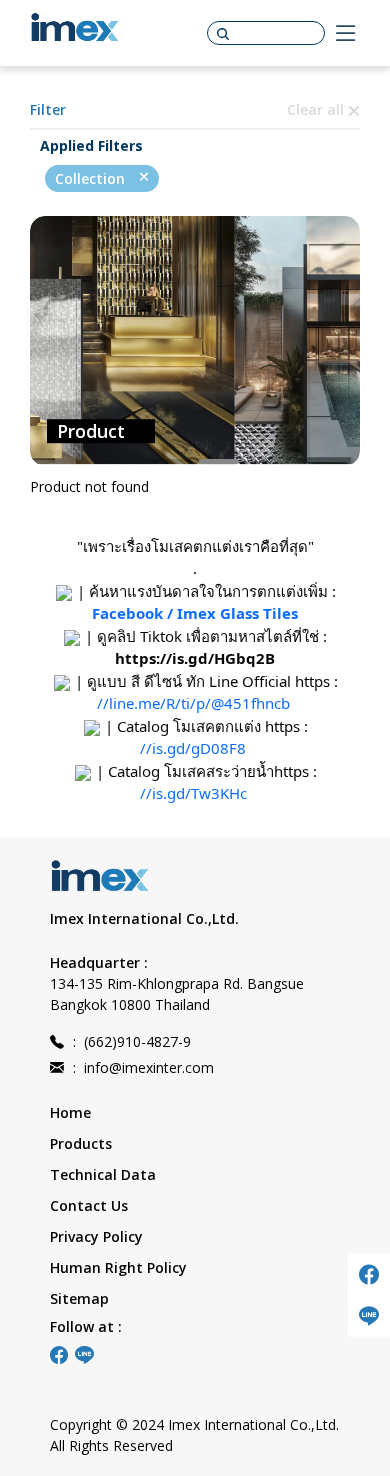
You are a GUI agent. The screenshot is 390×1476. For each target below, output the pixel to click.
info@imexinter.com (143, 1067)
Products (81, 1143)
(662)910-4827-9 (132, 1041)
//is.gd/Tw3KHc (193, 793)
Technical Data (103, 1174)
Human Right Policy (118, 1267)
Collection (92, 178)
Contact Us (89, 1205)
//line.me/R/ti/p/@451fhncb (193, 703)
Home (70, 1112)
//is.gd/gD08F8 (193, 748)
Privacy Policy (96, 1236)
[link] (195, 658)
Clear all (317, 109)
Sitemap (79, 1298)
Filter (48, 109)
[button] (171, 461)
